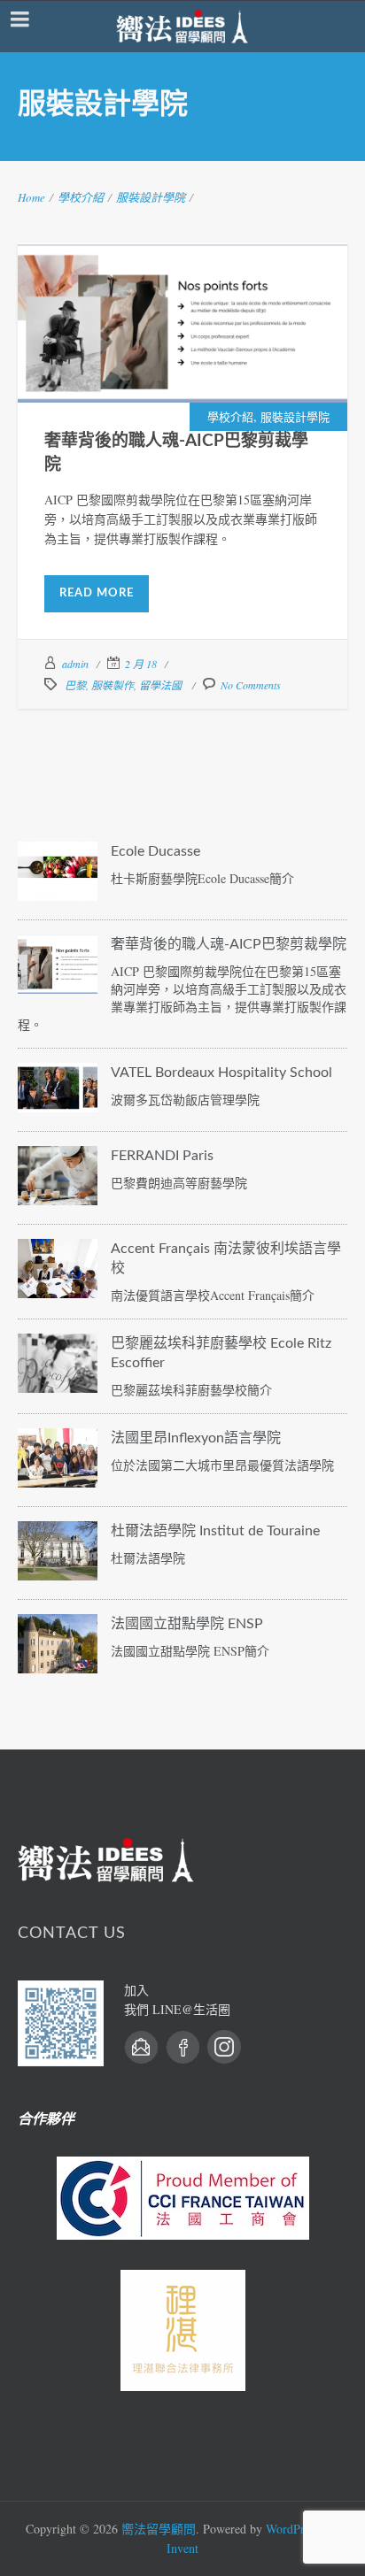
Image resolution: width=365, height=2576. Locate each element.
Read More (97, 593)
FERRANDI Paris (162, 1156)
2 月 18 (141, 664)
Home (31, 197)
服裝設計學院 (151, 197)
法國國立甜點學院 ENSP (187, 1624)
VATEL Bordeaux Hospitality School (221, 1073)
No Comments (251, 685)
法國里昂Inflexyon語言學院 (196, 1438)
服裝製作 (113, 685)
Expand (140, 346)
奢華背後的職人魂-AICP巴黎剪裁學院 (183, 301)
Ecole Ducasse (155, 851)
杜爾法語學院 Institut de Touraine (215, 1531)
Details (226, 346)
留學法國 (160, 685)
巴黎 (75, 685)
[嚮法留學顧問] (182, 27)
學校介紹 (81, 197)
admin (75, 664)
